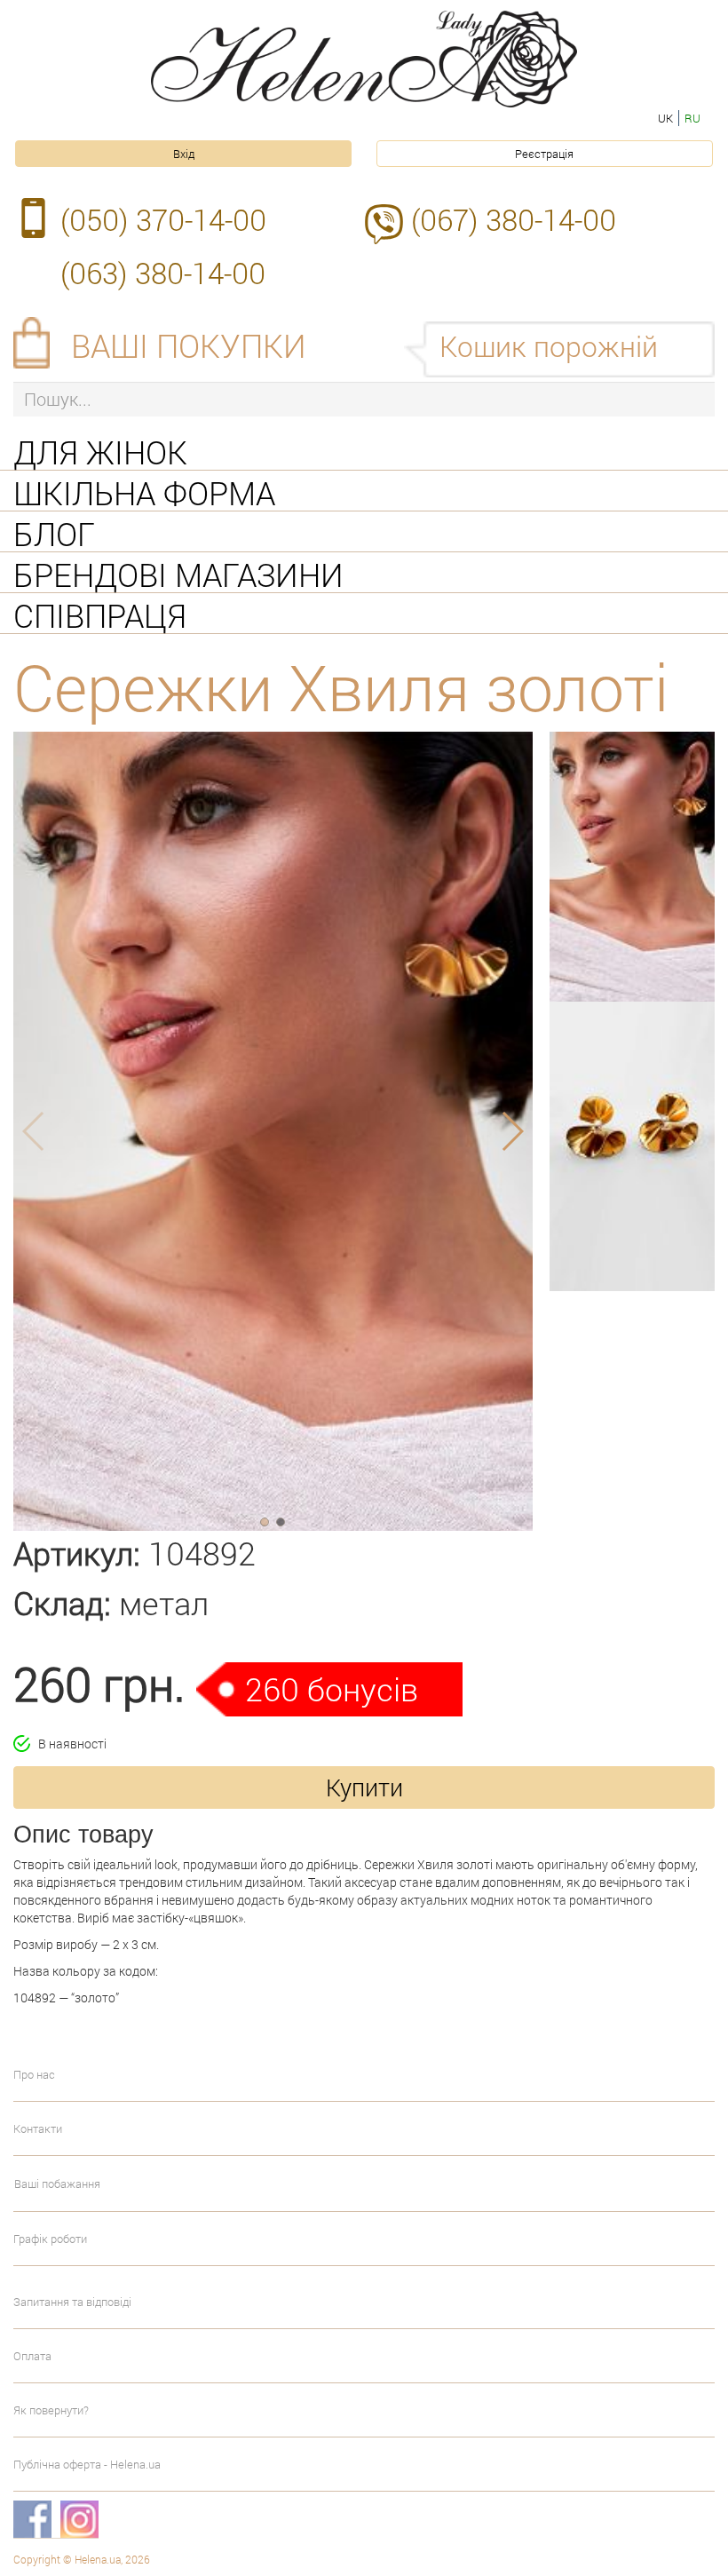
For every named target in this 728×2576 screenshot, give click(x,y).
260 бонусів (332, 1689)
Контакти (38, 2128)
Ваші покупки (189, 345)
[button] (265, 1522)
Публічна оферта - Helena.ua (87, 2464)
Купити (364, 1787)
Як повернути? (51, 2410)
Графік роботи (50, 2239)
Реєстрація (544, 154)
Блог (54, 532)
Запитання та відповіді (72, 2302)
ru (692, 118)
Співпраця (100, 614)
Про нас (34, 2074)
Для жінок (100, 450)
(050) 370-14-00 (163, 219)
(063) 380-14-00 (163, 273)
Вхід (184, 154)
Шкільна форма (144, 491)
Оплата (32, 2356)
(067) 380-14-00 (514, 219)
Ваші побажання (57, 2184)
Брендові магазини (178, 573)
